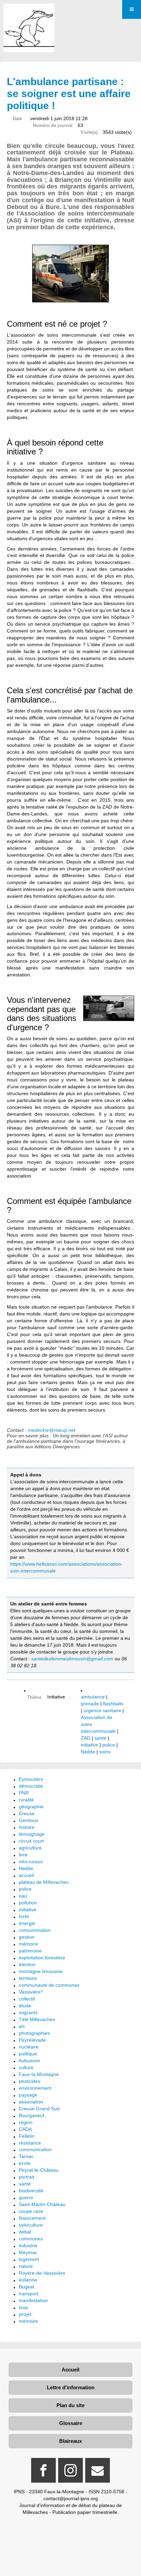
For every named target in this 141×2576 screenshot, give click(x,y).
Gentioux (29, 1820)
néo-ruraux (31, 1861)
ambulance (93, 1697)
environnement (35, 2088)
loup (23, 2307)
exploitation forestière (42, 1958)
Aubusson (29, 2061)
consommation (35, 1930)
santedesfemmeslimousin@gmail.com (72, 1659)
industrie (28, 2246)
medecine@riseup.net (52, 1430)
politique (28, 2054)
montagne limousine (41, 1971)
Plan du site (70, 2405)
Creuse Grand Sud (39, 2109)
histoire (27, 1827)
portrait (27, 2177)
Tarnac (26, 2156)
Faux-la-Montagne (39, 2074)
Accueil (70, 2370)
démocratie (31, 1786)
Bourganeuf (31, 2115)
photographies (34, 2033)
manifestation (33, 2300)
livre (23, 1855)
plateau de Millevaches (44, 1882)
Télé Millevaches (37, 2019)
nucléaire (29, 2047)
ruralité (26, 1800)
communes (31, 2239)
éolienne (28, 2280)
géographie (31, 1807)
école (25, 2163)
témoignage (32, 1834)
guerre (26, 2197)
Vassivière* (31, 1992)
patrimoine (30, 1951)
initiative (89, 1745)
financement (32, 2218)
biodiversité (31, 2191)
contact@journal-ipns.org (71, 2498)
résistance (30, 2143)
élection (27, 1964)
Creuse (27, 1813)
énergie (27, 1923)
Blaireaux (70, 2441)
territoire (28, 1978)
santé (100, 1738)
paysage (28, 2095)
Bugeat (27, 2287)
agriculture (30, 1848)
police (109, 1745)
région (26, 2122)
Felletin (27, 2136)
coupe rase (31, 2211)
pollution (28, 1903)
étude (25, 2006)
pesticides (30, 2081)
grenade (90, 1704)
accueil (26, 1875)
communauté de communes (49, 1985)
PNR (24, 1793)
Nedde (88, 1752)
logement (29, 2259)
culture (26, 2067)
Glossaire (71, 2423)
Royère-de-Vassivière (42, 2273)
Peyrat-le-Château (39, 2170)
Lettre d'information (71, 2387)
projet (25, 2314)
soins (105, 1752)
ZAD (86, 1738)
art (22, 2026)
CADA (25, 2129)
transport (29, 2294)
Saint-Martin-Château (42, 2204)
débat (25, 2232)
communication (35, 2149)
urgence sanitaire (102, 1710)
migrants (28, 2012)
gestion (27, 1937)
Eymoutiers (31, 1779)
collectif (27, 1999)
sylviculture (31, 2225)
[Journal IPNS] (29, 13)
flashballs (113, 1704)
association (31, 2102)
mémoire (28, 1944)
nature (26, 2266)
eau (23, 1896)
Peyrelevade (32, 2040)
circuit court (31, 1841)
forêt (24, 1916)
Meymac (28, 2252)
